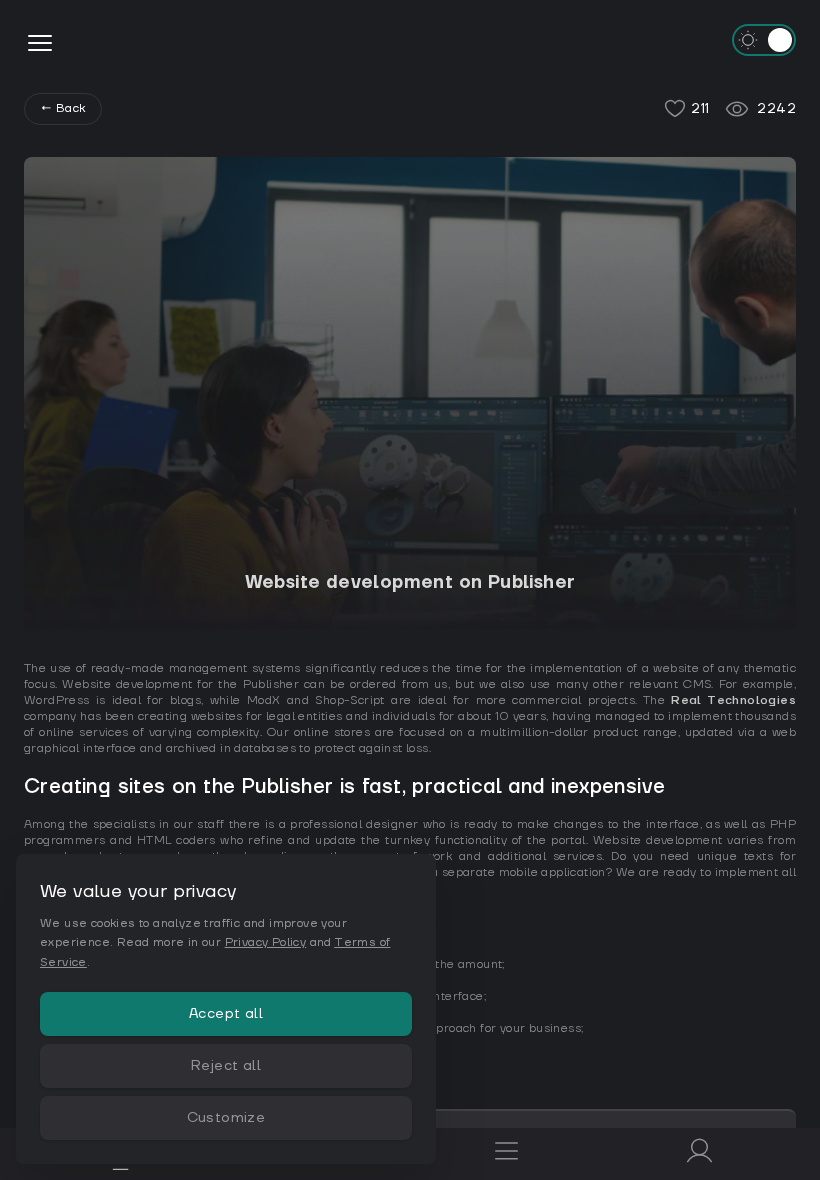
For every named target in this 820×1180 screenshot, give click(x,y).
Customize (226, 1118)
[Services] (506, 1154)
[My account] (699, 1154)
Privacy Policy (266, 942)
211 (700, 109)
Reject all (226, 1066)
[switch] (764, 40)
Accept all (226, 1014)
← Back (63, 108)
